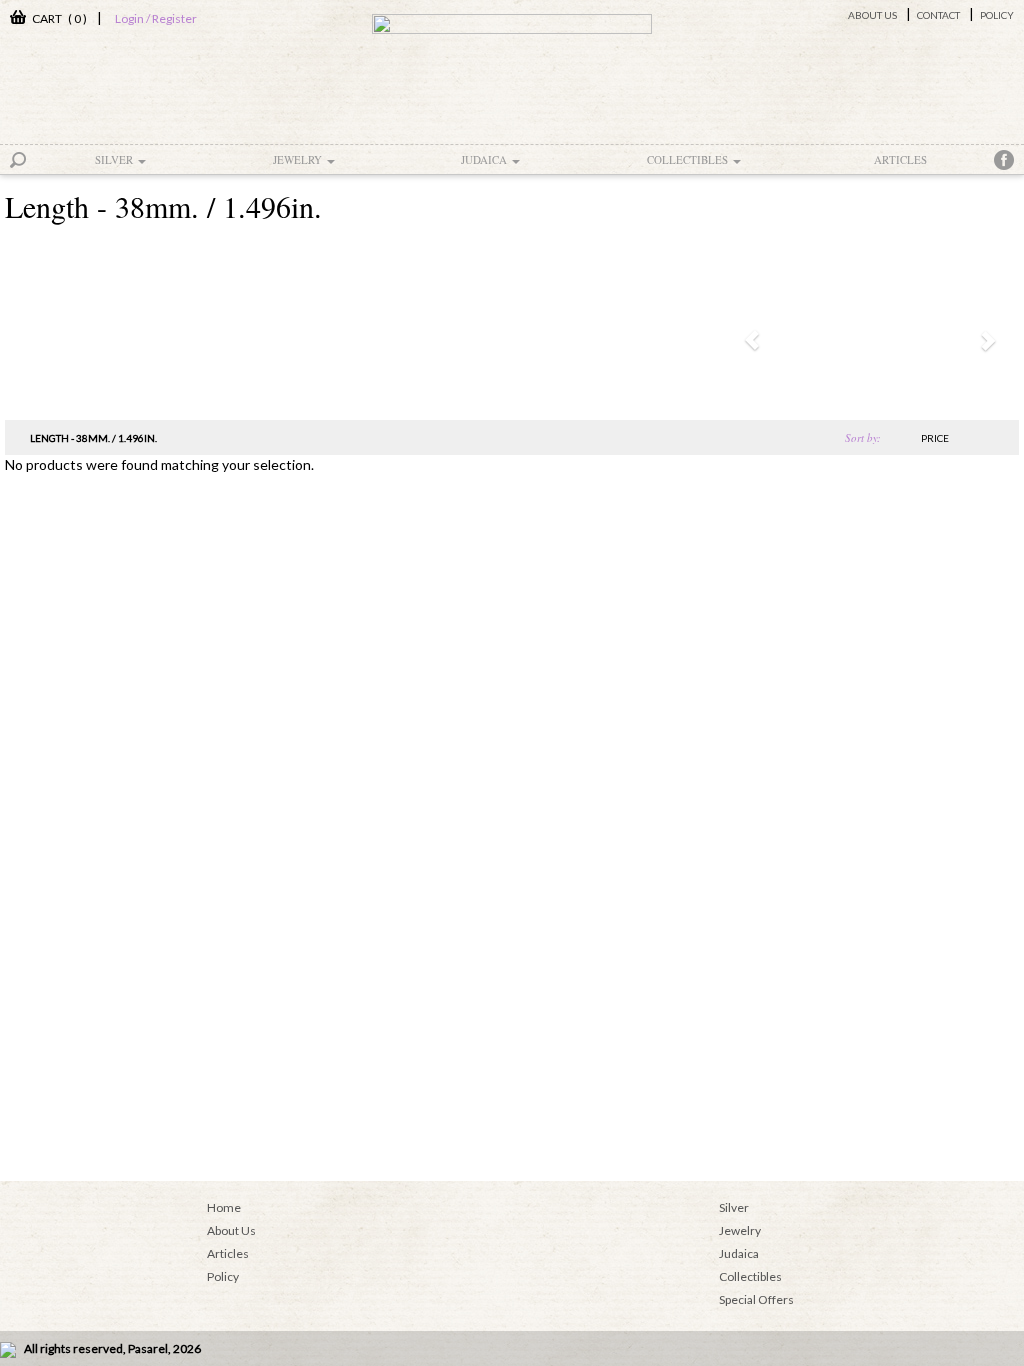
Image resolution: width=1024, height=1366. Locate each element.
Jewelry (299, 159)
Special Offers (756, 1299)
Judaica (485, 159)
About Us (872, 15)
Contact (938, 15)
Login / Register (156, 18)
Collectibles (689, 159)
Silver (115, 159)
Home (224, 1207)
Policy (997, 15)
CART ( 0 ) (56, 18)
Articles (900, 159)
